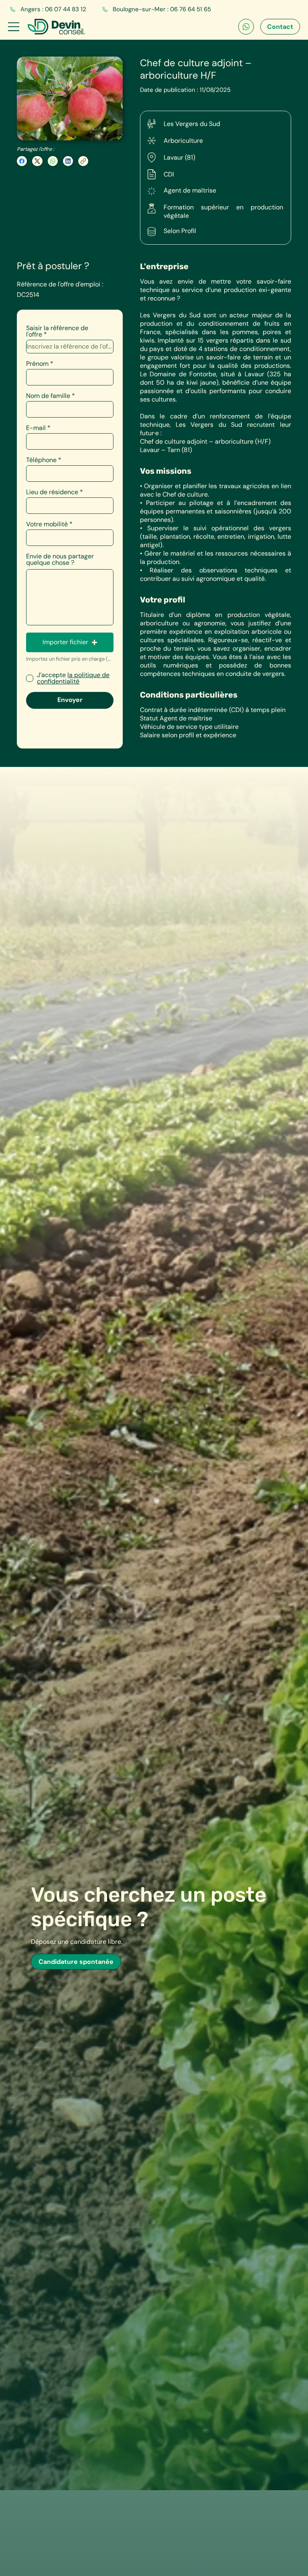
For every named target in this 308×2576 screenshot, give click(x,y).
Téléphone (41, 460)
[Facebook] (22, 161)
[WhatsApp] (53, 161)
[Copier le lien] (83, 161)
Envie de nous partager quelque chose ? (60, 560)
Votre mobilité (47, 524)
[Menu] (14, 27)
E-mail (36, 428)
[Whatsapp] (246, 27)
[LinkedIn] (68, 161)
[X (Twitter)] (37, 161)
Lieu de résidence (52, 492)
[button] (70, 642)
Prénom (37, 364)
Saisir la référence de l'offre (57, 331)
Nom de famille (48, 396)
